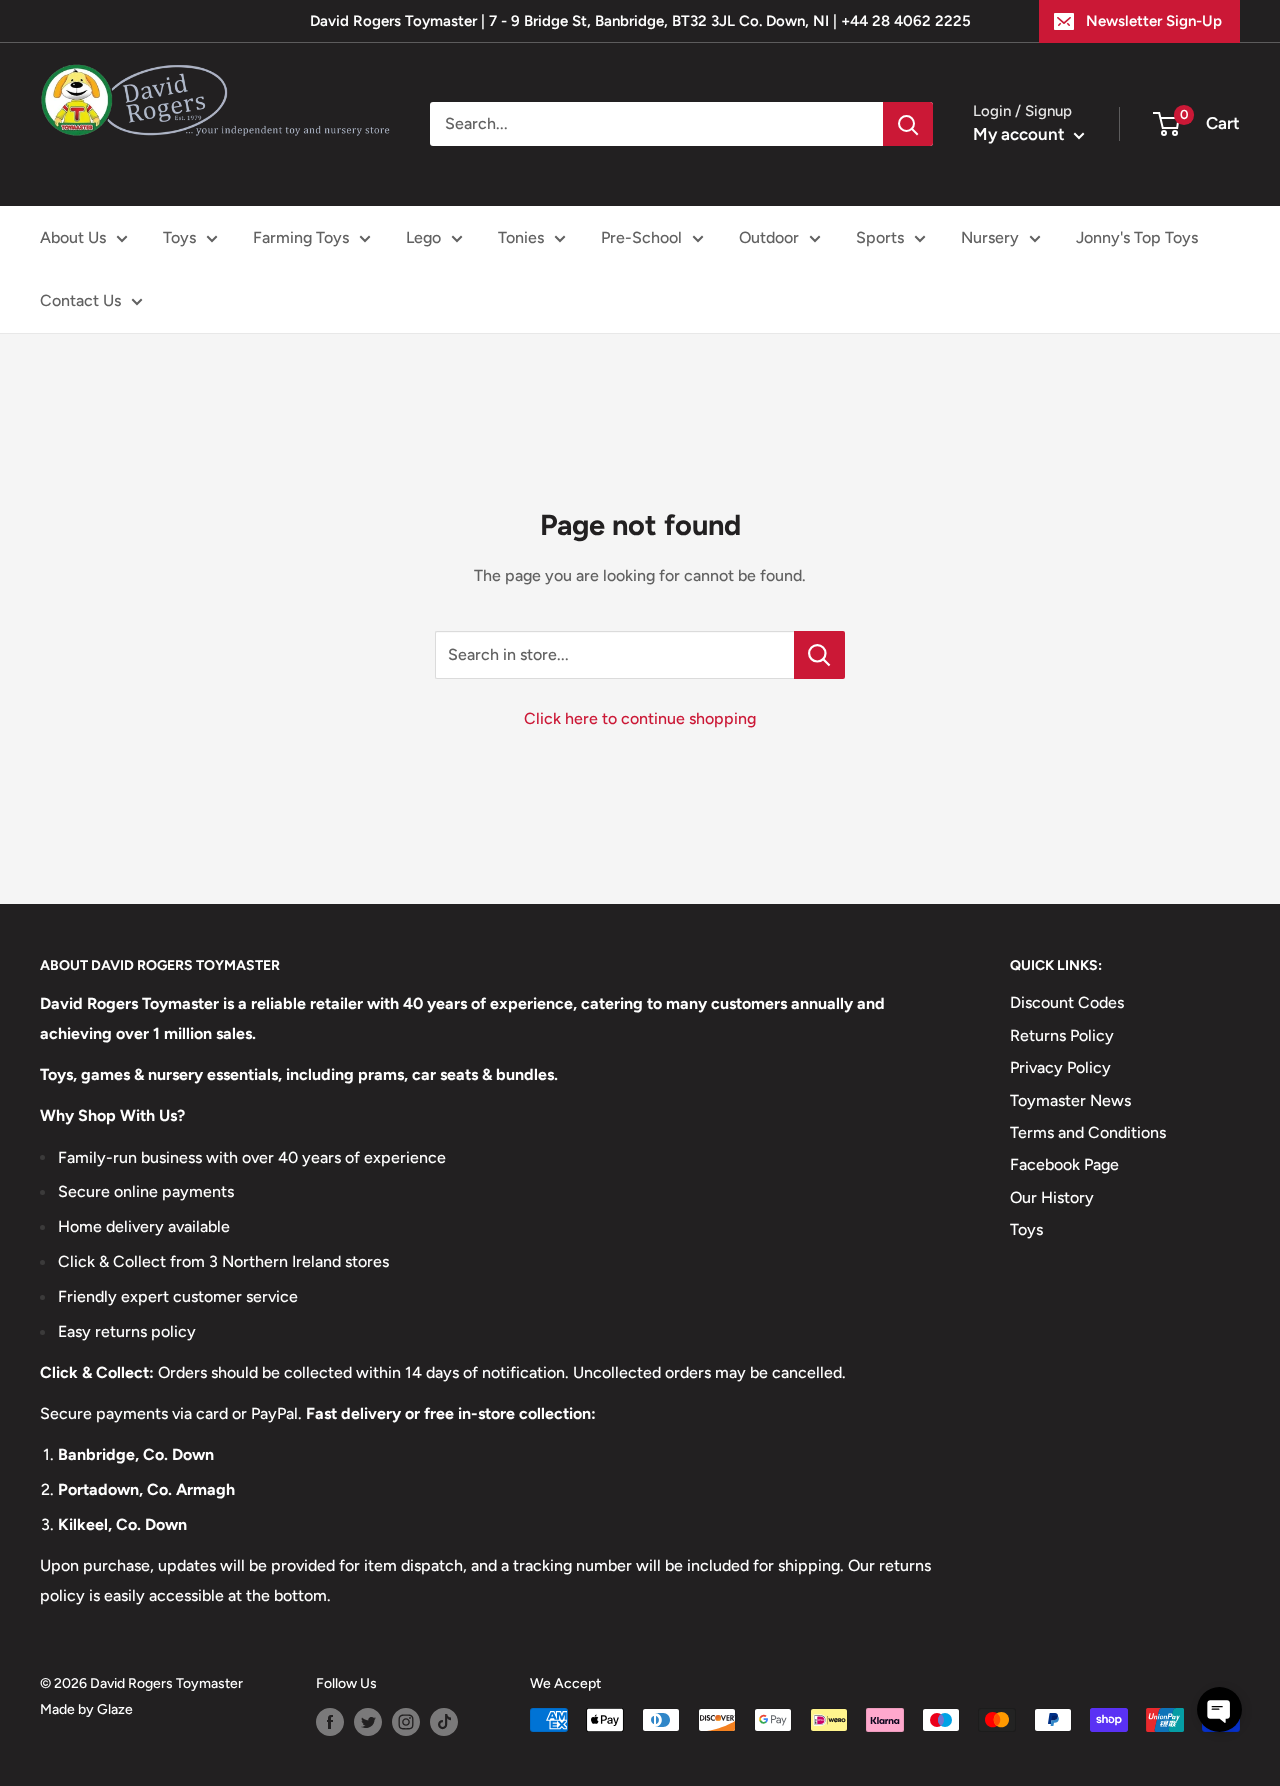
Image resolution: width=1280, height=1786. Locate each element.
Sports (880, 237)
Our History (1052, 1197)
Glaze (115, 1709)
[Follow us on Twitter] (368, 1722)
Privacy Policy (1060, 1067)
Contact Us (80, 300)
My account (1021, 134)
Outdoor (769, 237)
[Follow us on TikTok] (444, 1722)
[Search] (908, 124)
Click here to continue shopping (640, 718)
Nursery (990, 237)
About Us (73, 237)
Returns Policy (1062, 1035)
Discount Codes (1067, 1002)
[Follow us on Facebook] (330, 1722)
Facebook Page (1064, 1164)
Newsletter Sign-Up (1154, 21)
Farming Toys (301, 237)
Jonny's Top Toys (1137, 237)
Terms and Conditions (1088, 1132)
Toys (179, 237)
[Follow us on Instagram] (406, 1722)
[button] (1219, 1709)
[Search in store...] (819, 655)
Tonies (521, 237)
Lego (423, 237)
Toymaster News (1070, 1100)
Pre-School (641, 237)
